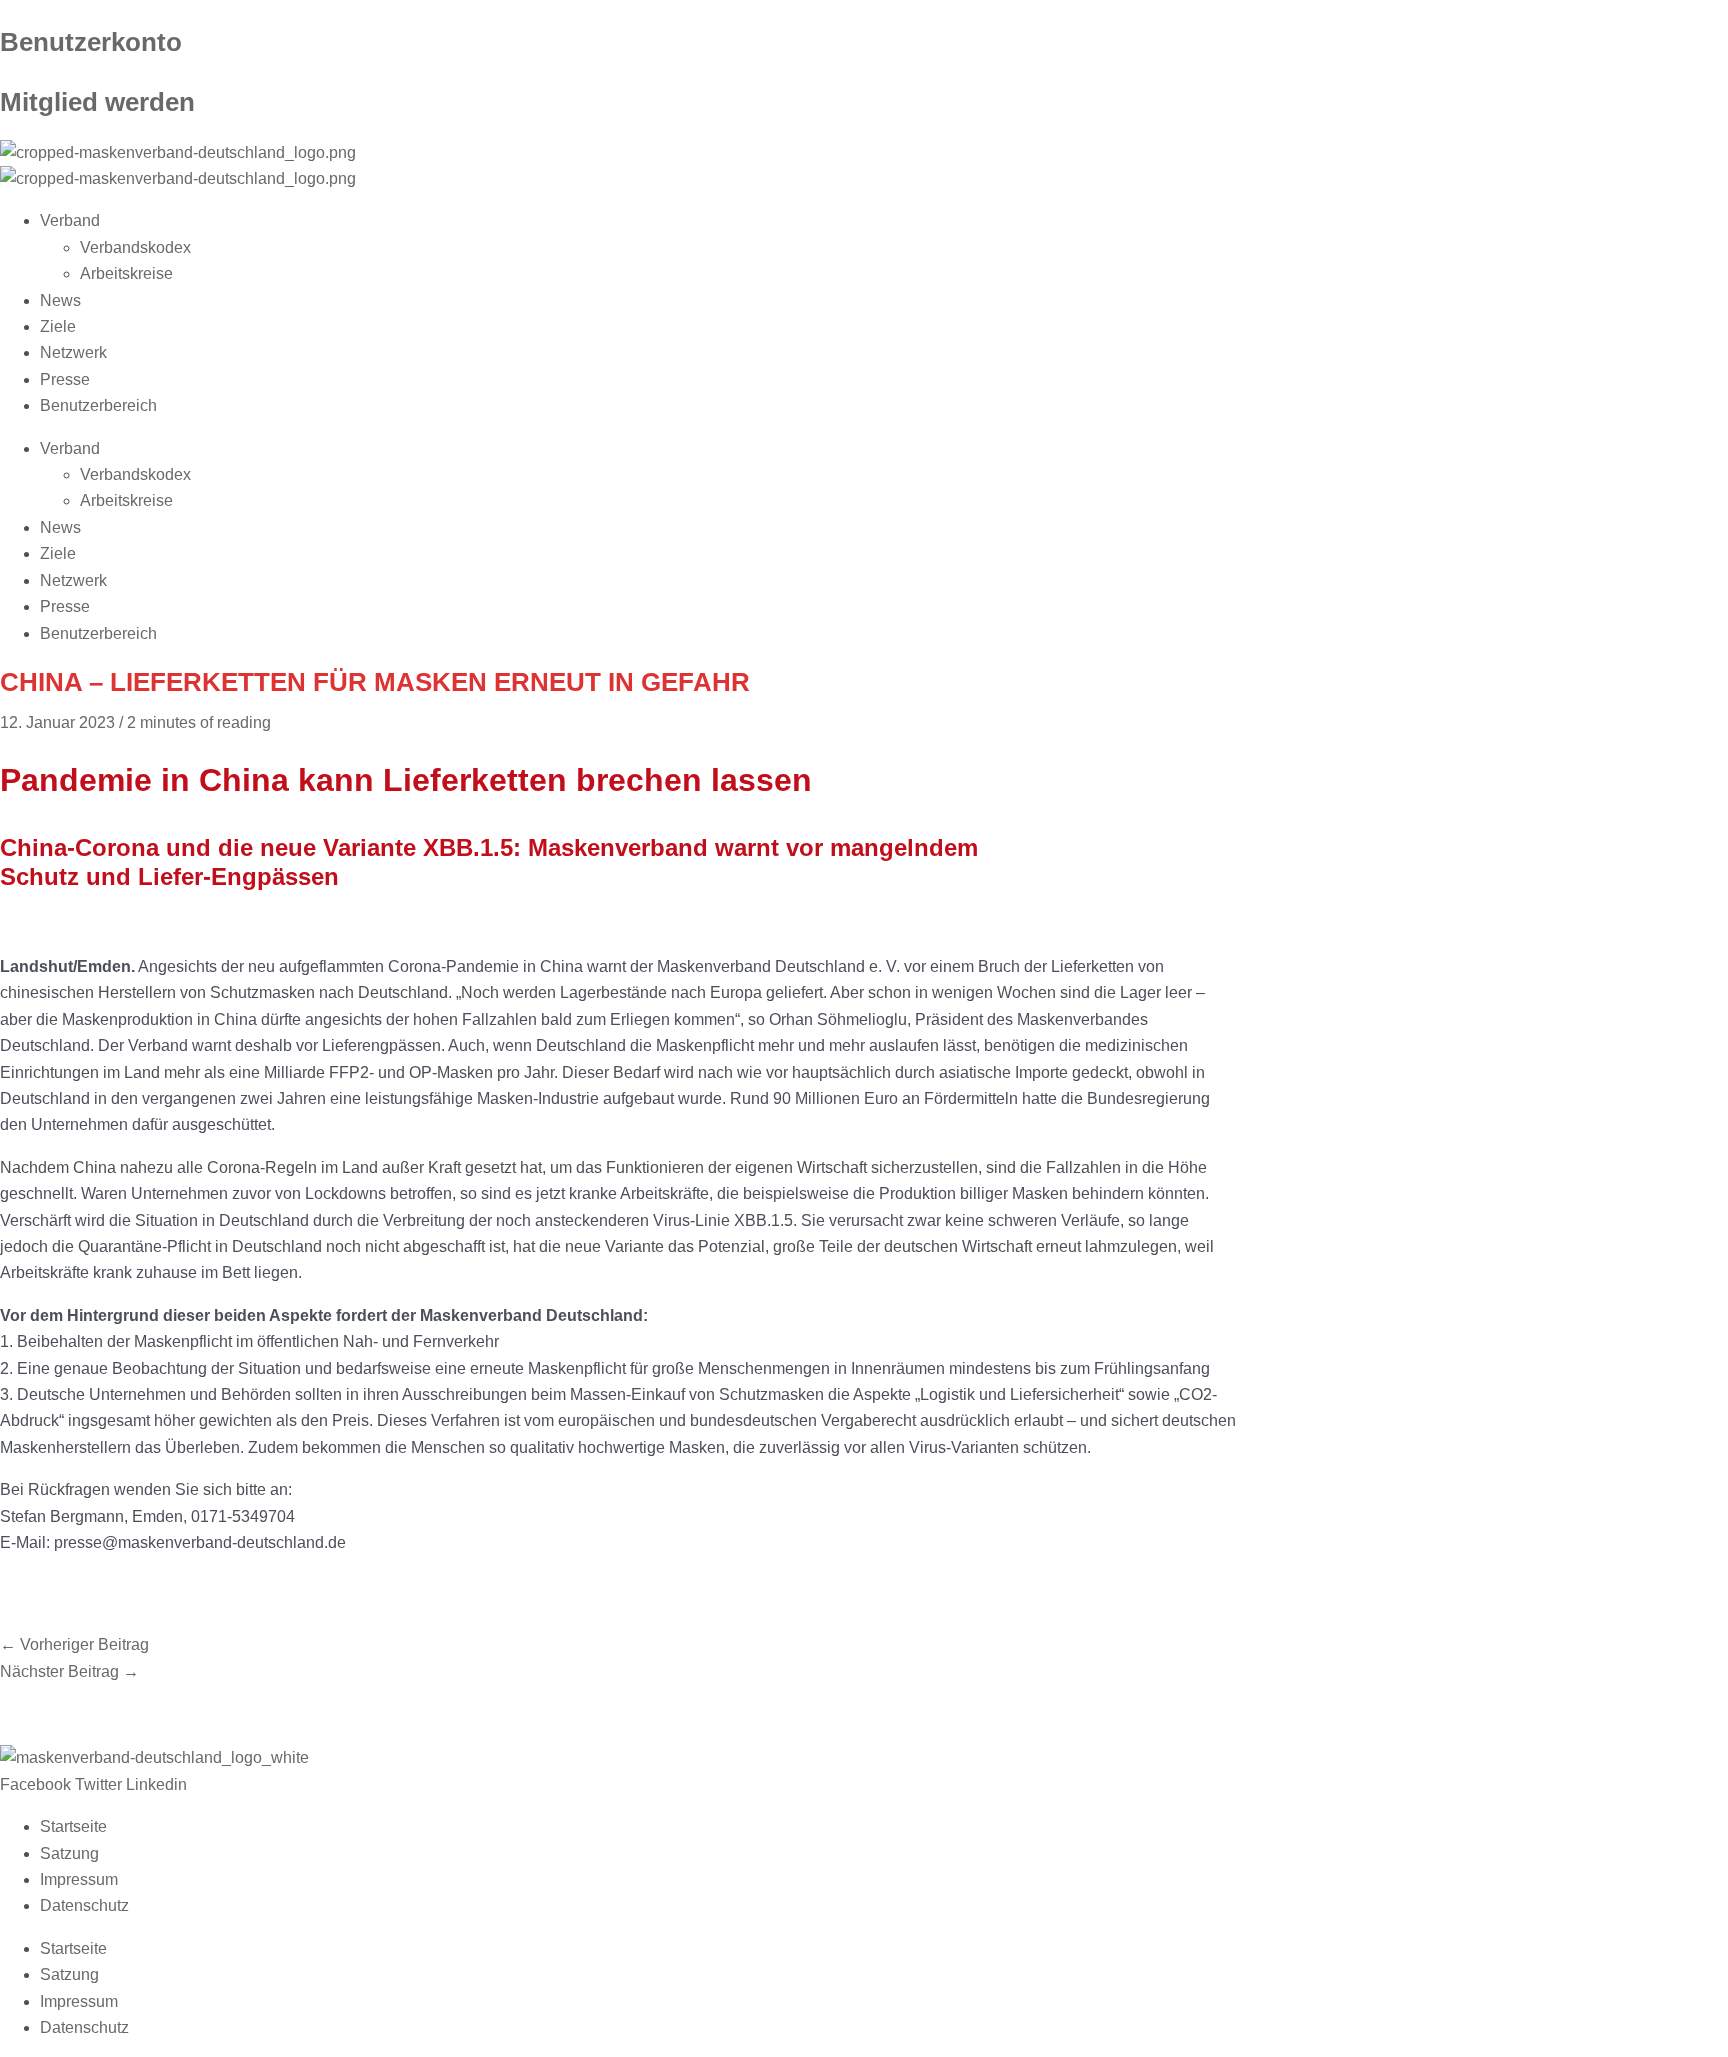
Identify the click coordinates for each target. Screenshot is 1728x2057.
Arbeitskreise (126, 273)
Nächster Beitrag (69, 1671)
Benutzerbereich (98, 405)
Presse (65, 379)
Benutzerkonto (91, 42)
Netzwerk (73, 352)
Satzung (69, 1853)
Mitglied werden (97, 102)
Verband (70, 220)
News (60, 300)
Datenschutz (84, 1905)
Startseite (73, 1826)
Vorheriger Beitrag (74, 1644)
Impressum (79, 1879)
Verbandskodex (135, 247)
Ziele (58, 326)
